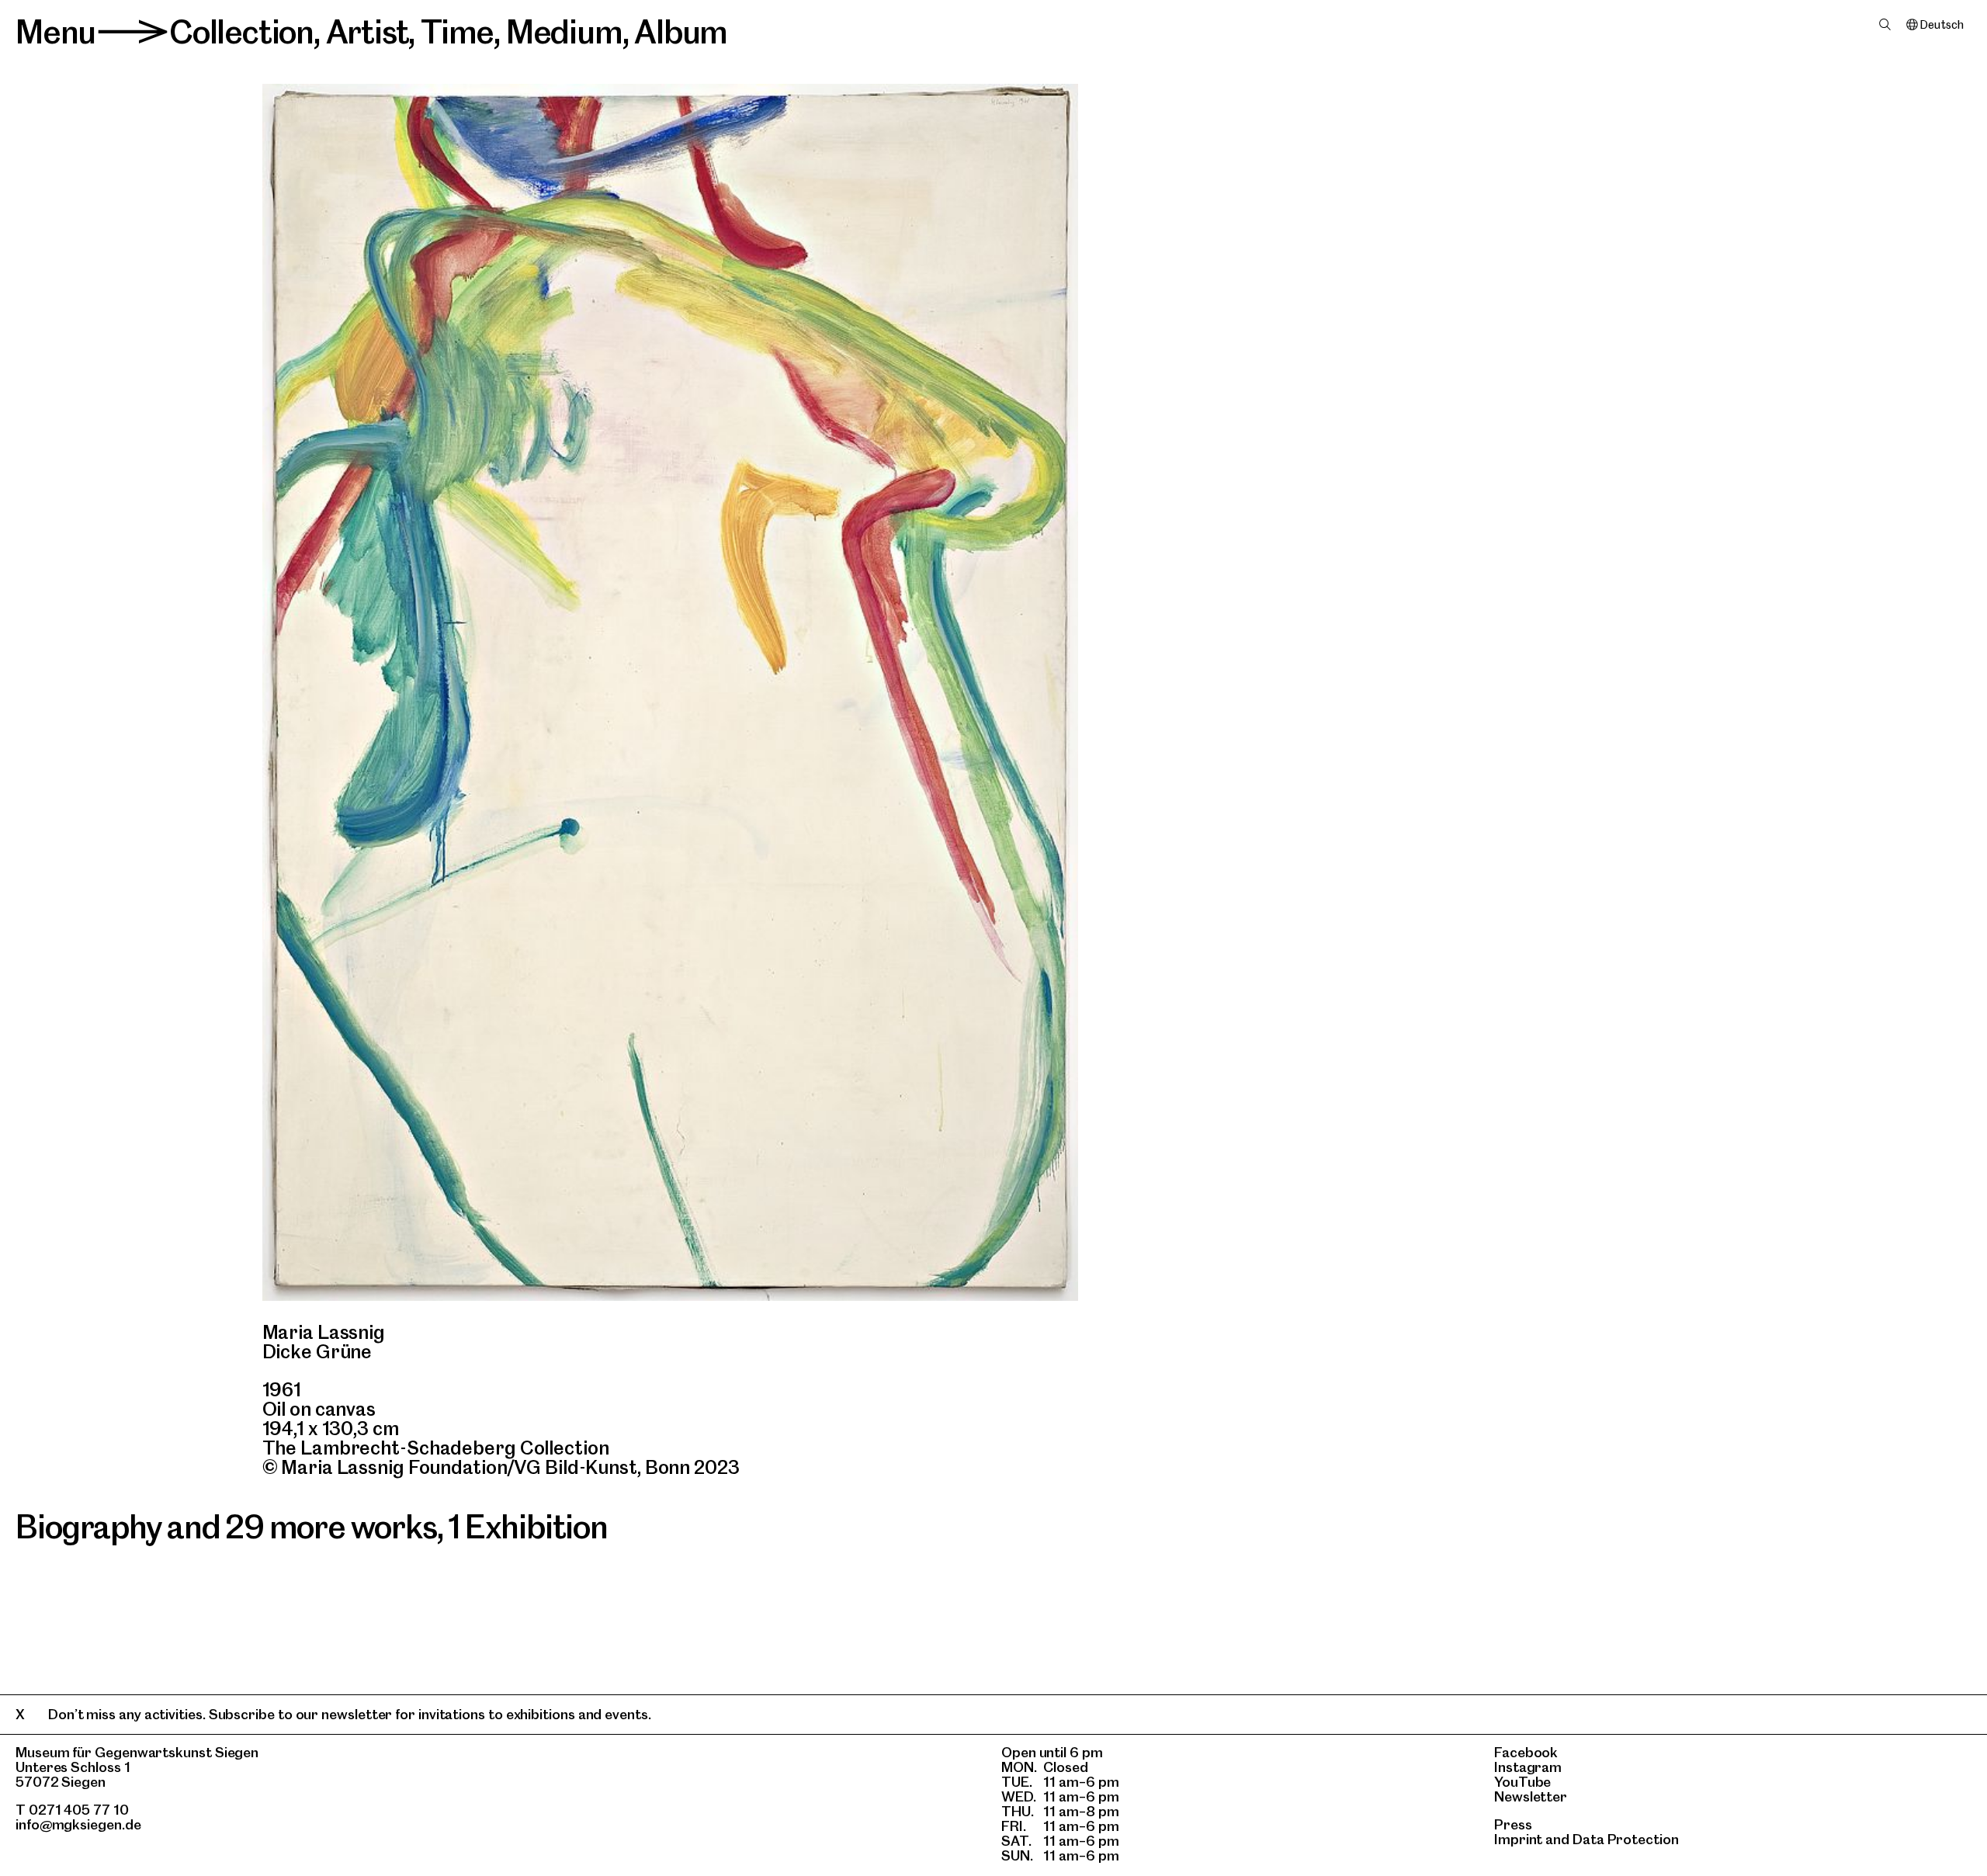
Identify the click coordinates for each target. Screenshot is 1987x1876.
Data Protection (1626, 1839)
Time (457, 32)
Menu (55, 32)
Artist (368, 32)
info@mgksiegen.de (78, 1824)
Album (681, 32)
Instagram (1528, 1767)
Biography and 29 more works (226, 1527)
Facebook (1526, 1752)
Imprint (1518, 1839)
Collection (241, 32)
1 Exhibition (528, 1527)
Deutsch (1942, 25)
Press (1513, 1824)
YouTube (1522, 1782)
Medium (564, 32)
